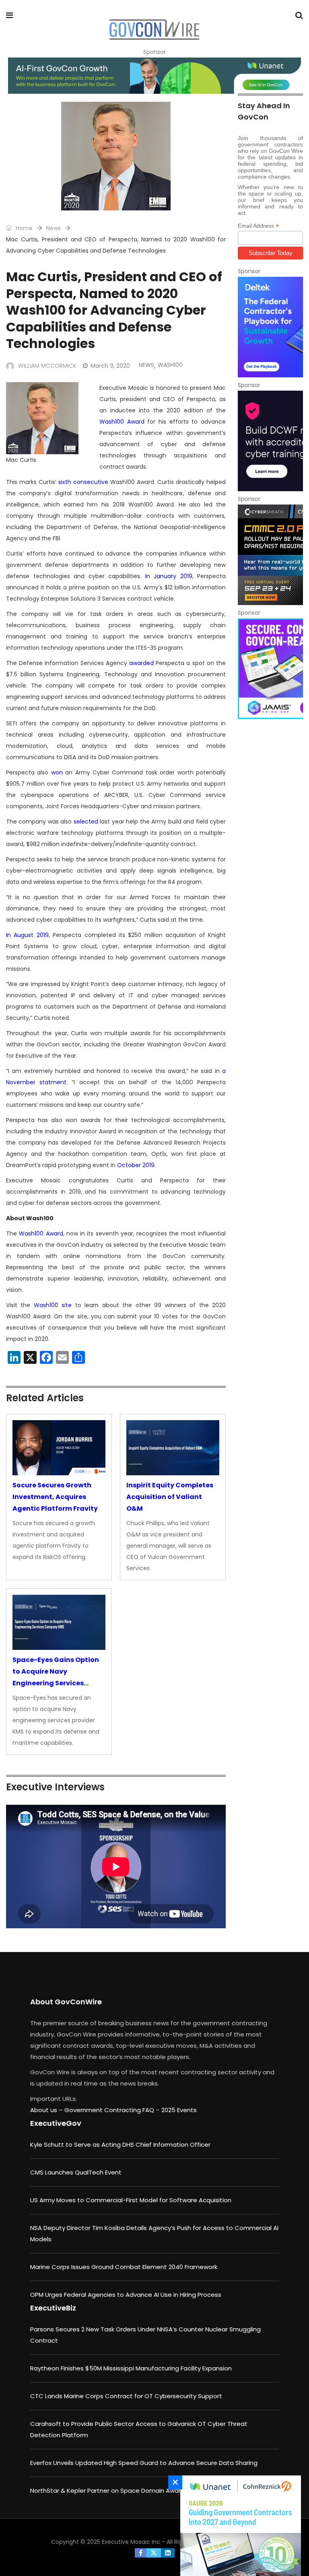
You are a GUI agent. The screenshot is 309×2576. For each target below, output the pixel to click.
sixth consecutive (83, 482)
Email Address (258, 226)
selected (86, 822)
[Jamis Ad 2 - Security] (270, 669)
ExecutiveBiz (53, 2308)
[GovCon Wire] (154, 30)
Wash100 (170, 365)
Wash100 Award (122, 422)
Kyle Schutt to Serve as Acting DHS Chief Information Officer (120, 2145)
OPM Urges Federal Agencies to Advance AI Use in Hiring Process (126, 2295)
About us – (47, 2110)
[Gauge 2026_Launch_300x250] (239, 2526)
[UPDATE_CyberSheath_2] (270, 555)
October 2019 (136, 1165)
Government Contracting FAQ (110, 2110)
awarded (141, 663)
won (57, 772)
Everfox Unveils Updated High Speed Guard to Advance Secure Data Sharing (144, 2463)
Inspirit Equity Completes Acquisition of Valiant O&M (170, 1497)
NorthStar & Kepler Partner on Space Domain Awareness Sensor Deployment (145, 2491)
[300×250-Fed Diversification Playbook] (270, 327)
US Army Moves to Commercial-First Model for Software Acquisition (131, 2200)
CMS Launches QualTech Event (76, 2172)
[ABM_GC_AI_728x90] (154, 76)
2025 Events (179, 2110)
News (54, 228)
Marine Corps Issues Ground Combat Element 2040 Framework (124, 2267)
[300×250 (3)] (270, 441)
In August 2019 (27, 935)
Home (23, 228)
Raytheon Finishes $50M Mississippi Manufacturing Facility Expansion (131, 2368)
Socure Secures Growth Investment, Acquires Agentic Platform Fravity (55, 1497)
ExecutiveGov (56, 2123)
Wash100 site (53, 1305)
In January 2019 (169, 576)
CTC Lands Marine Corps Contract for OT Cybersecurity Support (126, 2396)
